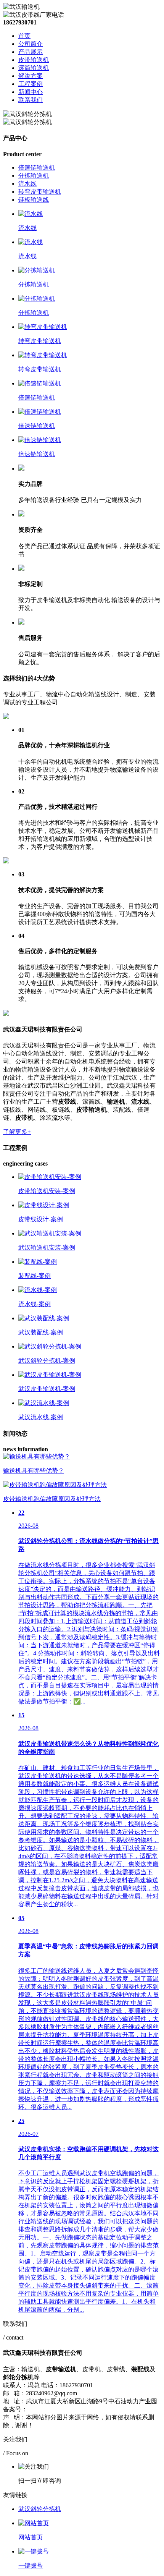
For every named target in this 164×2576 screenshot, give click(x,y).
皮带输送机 (34, 60)
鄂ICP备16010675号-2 (56, 2409)
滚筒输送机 (34, 68)
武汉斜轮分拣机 (40, 2509)
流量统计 (98, 2409)
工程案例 (31, 84)
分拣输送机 (34, 176)
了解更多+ (17, 1132)
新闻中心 (31, 92)
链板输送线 (34, 200)
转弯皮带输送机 (40, 192)
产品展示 (31, 52)
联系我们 (31, 100)
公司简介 (31, 44)
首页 (24, 36)
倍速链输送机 (37, 168)
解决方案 (31, 76)
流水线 (27, 184)
